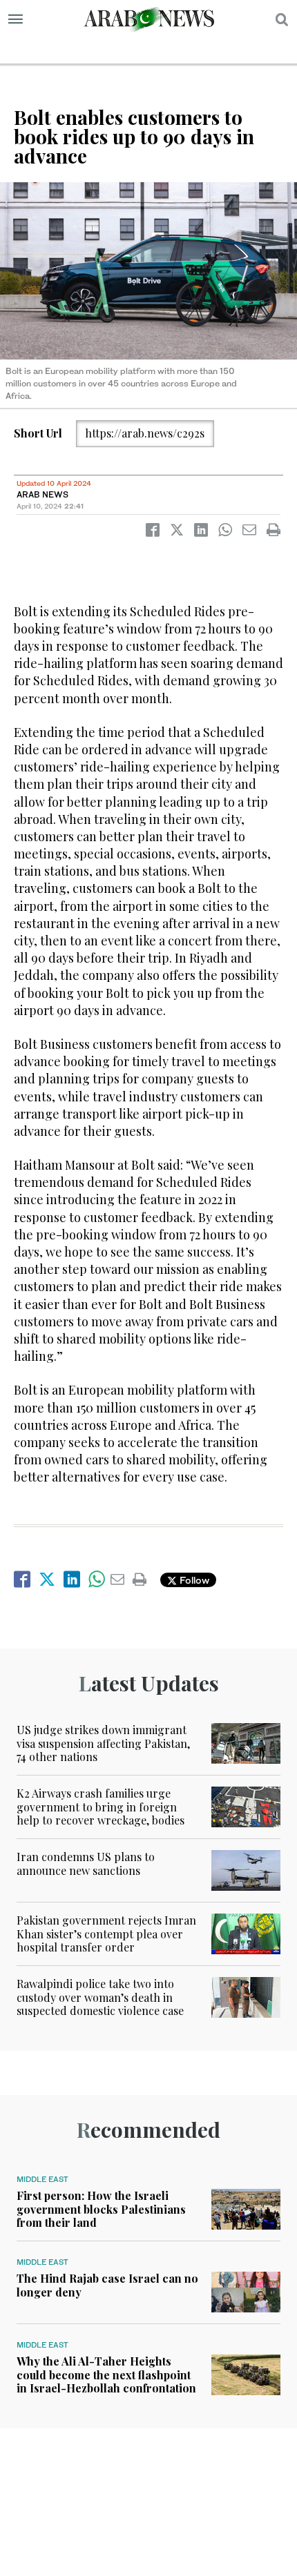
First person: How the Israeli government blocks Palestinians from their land (101, 2209)
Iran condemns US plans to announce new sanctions (86, 1863)
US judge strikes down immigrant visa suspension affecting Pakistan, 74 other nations (103, 1743)
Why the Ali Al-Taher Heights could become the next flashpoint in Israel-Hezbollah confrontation (106, 2374)
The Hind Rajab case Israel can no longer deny (107, 2285)
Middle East (42, 2179)
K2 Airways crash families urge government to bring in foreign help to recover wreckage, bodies (100, 1806)
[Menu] (16, 19)
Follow (193, 1580)
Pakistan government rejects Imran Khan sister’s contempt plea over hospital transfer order (106, 1933)
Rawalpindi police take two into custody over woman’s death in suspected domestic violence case (100, 1997)
